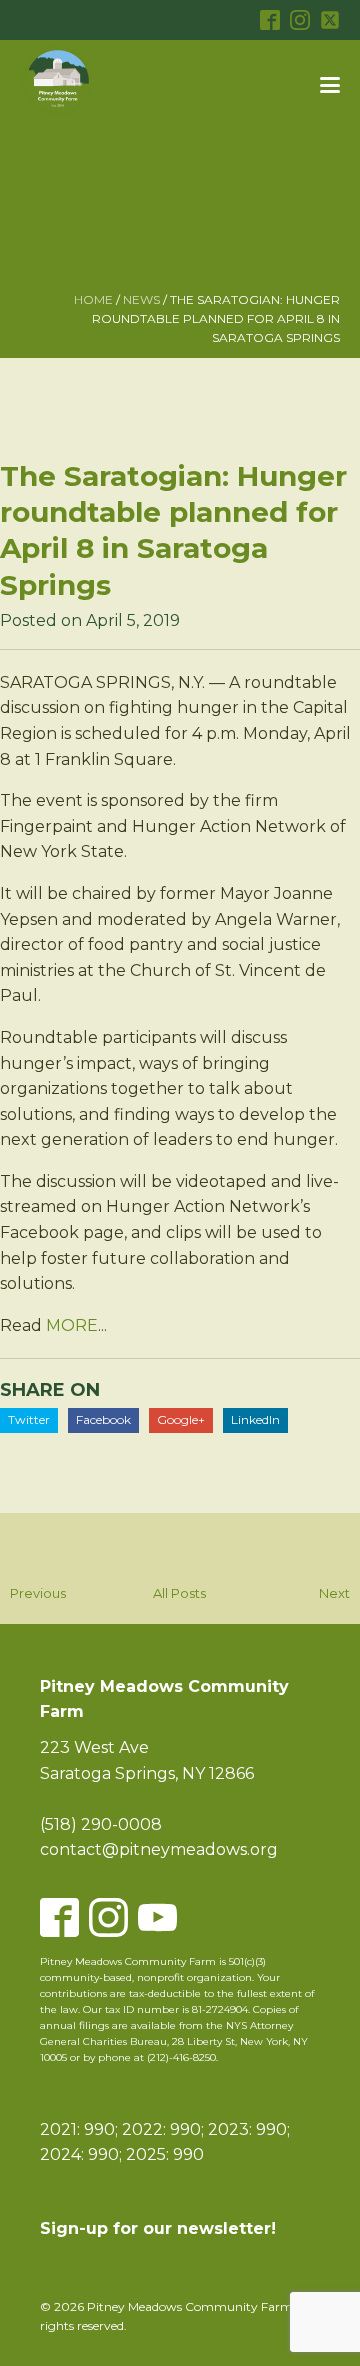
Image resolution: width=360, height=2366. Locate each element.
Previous (38, 1593)
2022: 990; (165, 2129)
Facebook (103, 1419)
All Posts (179, 1593)
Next (334, 1593)
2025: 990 (165, 2154)
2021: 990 (77, 2129)
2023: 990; (249, 2129)
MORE (72, 1325)
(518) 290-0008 (101, 1824)
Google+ (181, 1419)
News (141, 299)
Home (93, 299)
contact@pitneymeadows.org (159, 1849)
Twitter (29, 1419)
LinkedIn (255, 1419)
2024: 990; (81, 2154)
